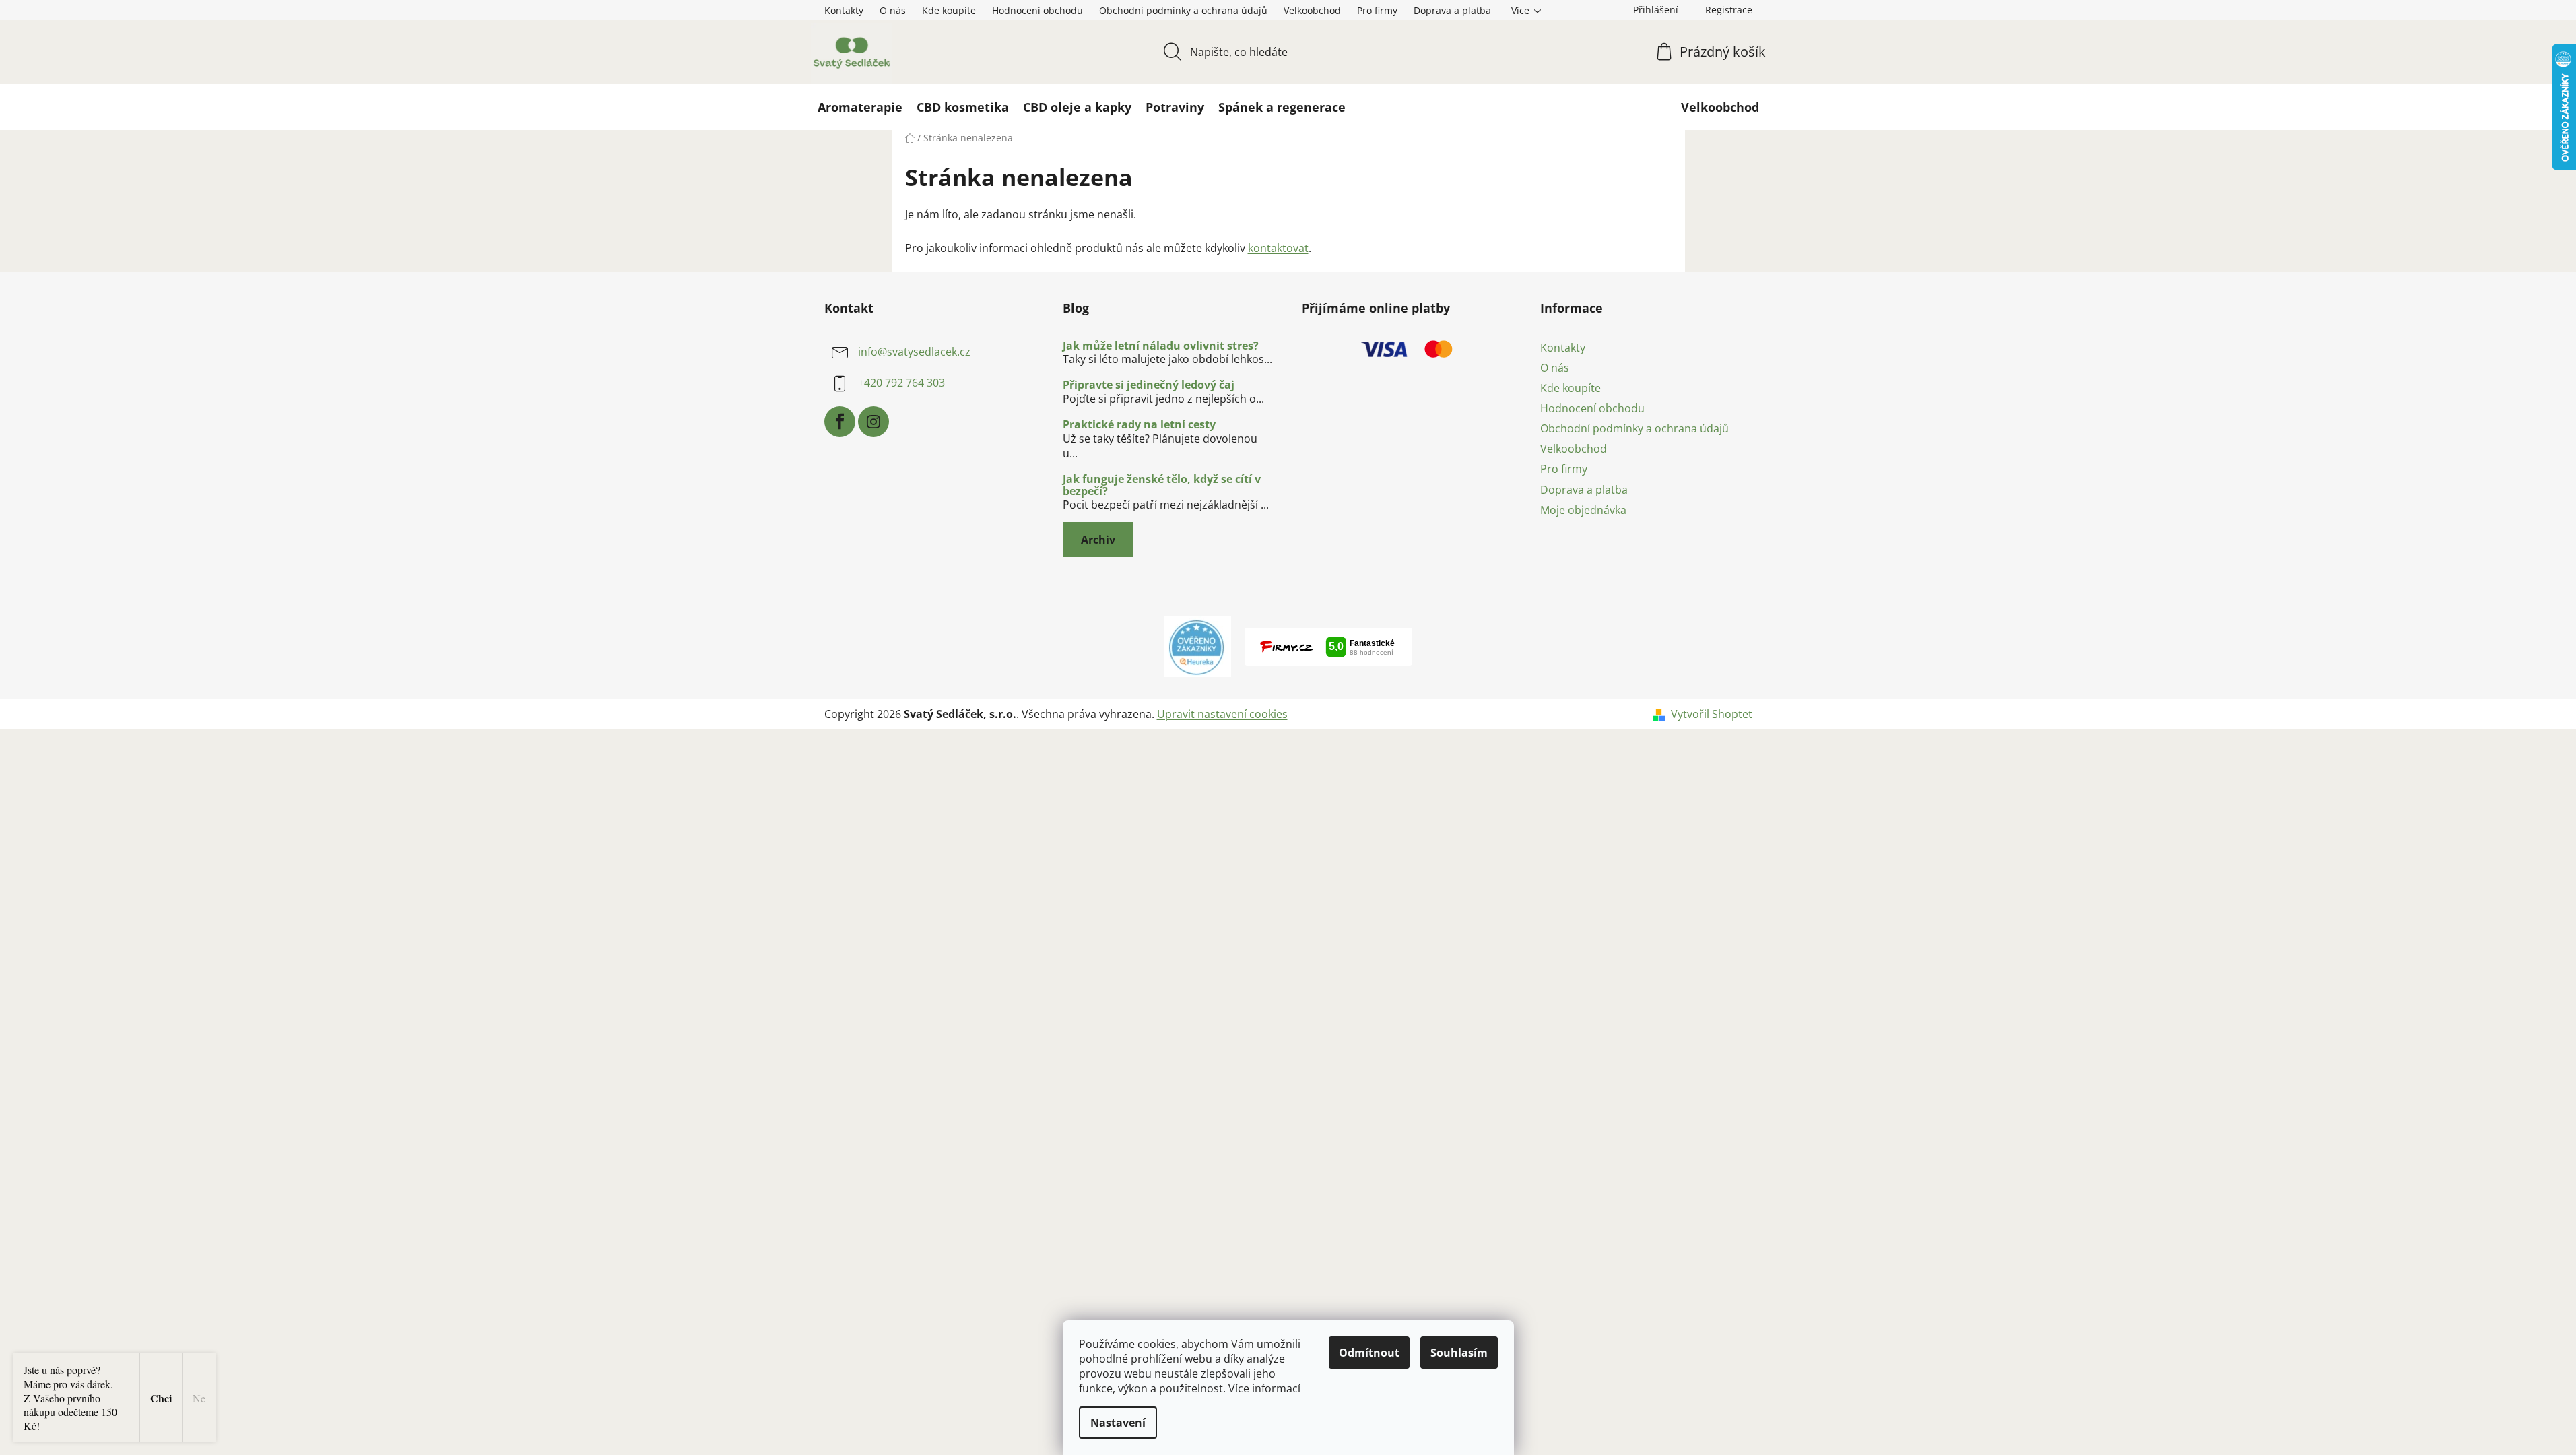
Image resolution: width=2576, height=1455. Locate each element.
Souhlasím (1459, 1353)
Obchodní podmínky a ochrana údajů (1183, 10)
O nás (893, 10)
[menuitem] (860, 107)
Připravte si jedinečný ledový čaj (1149, 385)
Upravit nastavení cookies (1222, 714)
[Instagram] (873, 422)
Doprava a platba (1452, 10)
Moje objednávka (1583, 510)
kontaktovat (1278, 248)
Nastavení (1118, 1423)
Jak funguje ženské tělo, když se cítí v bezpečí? (1162, 485)
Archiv (1098, 540)
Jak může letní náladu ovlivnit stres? (1161, 346)
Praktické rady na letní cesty (1139, 425)
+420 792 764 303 (901, 383)
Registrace (1729, 10)
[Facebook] (840, 422)
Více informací (1264, 1388)
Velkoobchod (1312, 10)
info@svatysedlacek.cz (914, 352)
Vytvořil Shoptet (1712, 714)
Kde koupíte (949, 10)
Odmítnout (1369, 1353)
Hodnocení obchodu (1037, 10)
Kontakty (844, 10)
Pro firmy (1377, 10)
